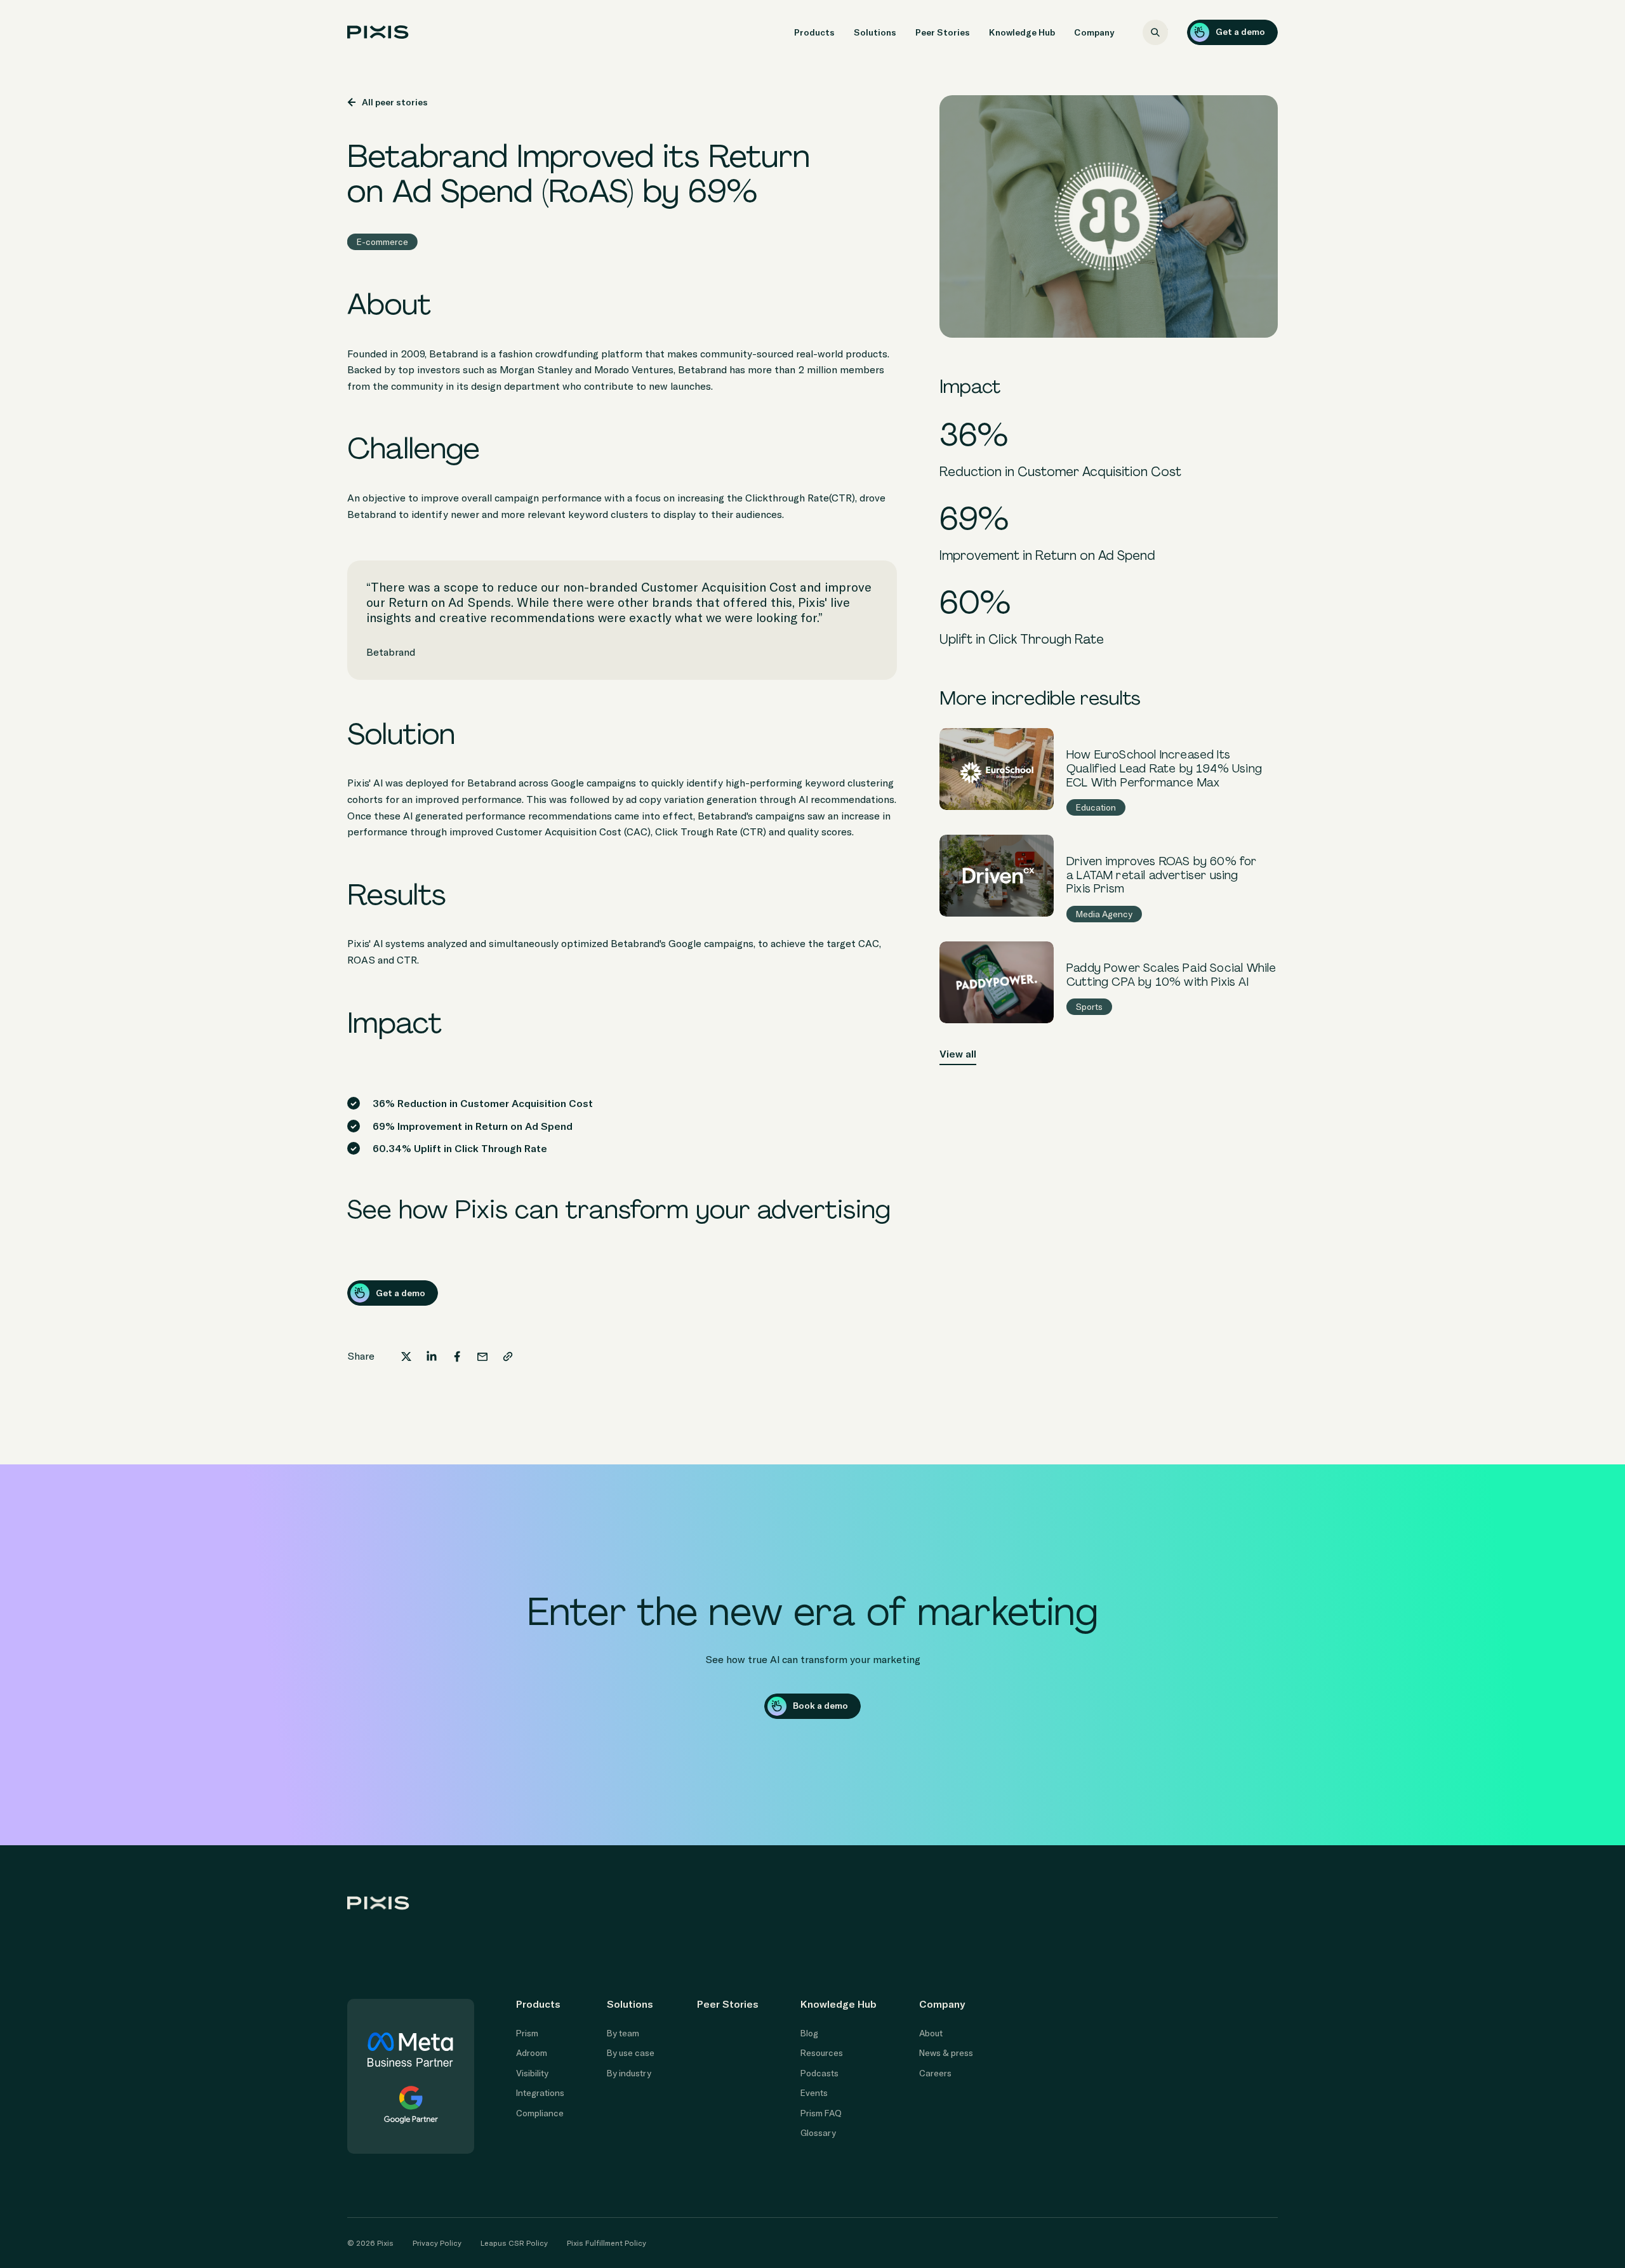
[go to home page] (378, 32)
